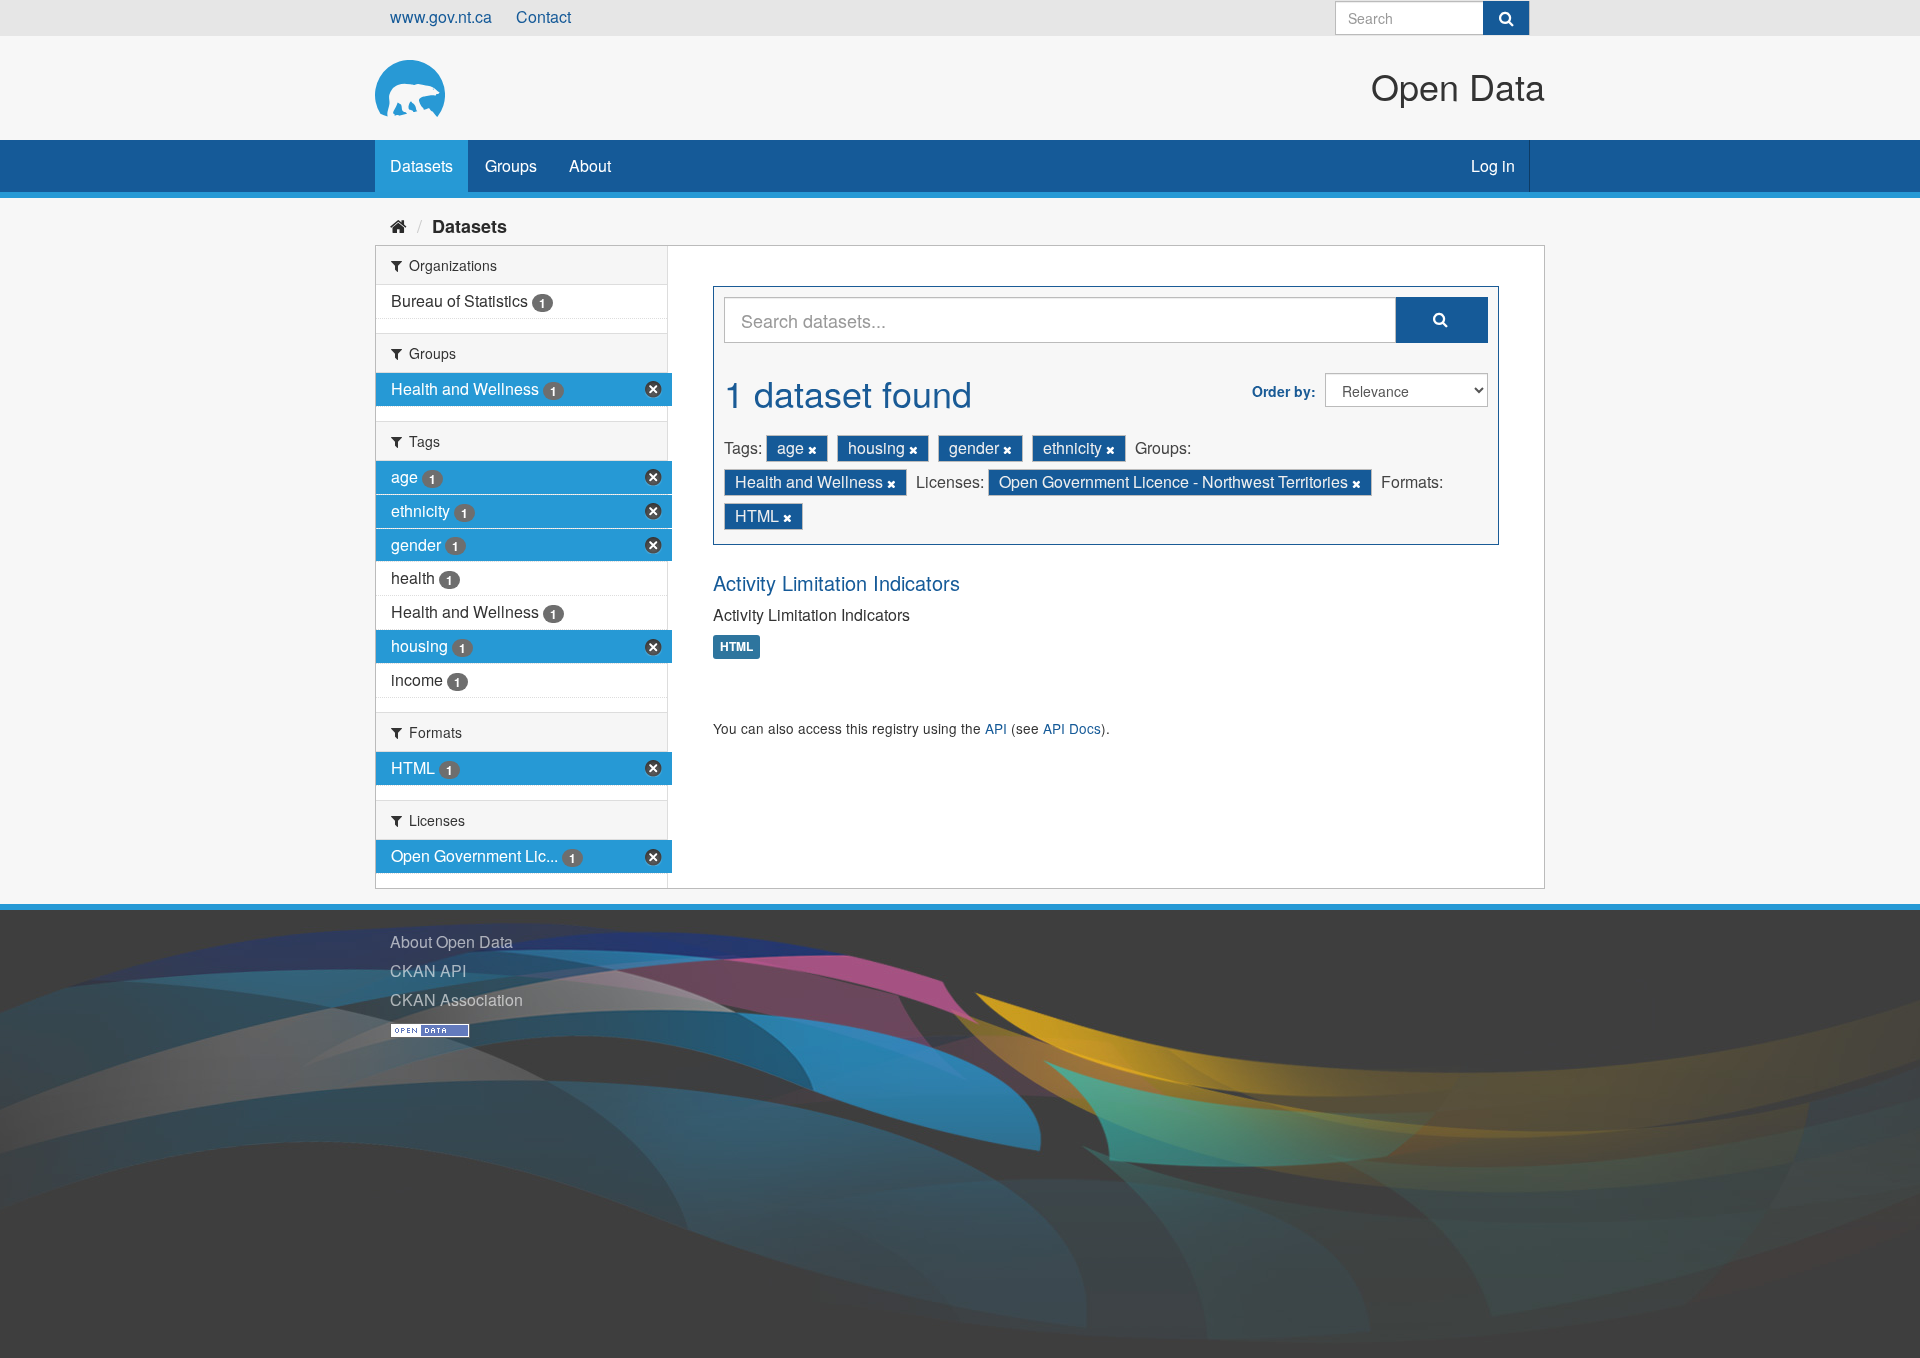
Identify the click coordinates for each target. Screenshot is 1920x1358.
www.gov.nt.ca (441, 16)
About (590, 165)
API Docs (1072, 728)
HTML (736, 647)
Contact (543, 16)
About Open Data (451, 941)
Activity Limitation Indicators (836, 582)
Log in (1493, 165)
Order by (1281, 391)
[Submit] (1506, 18)
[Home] (398, 225)
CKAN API (428, 970)
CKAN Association (456, 999)
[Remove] (812, 449)
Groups (511, 165)
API (996, 728)
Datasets (421, 165)
